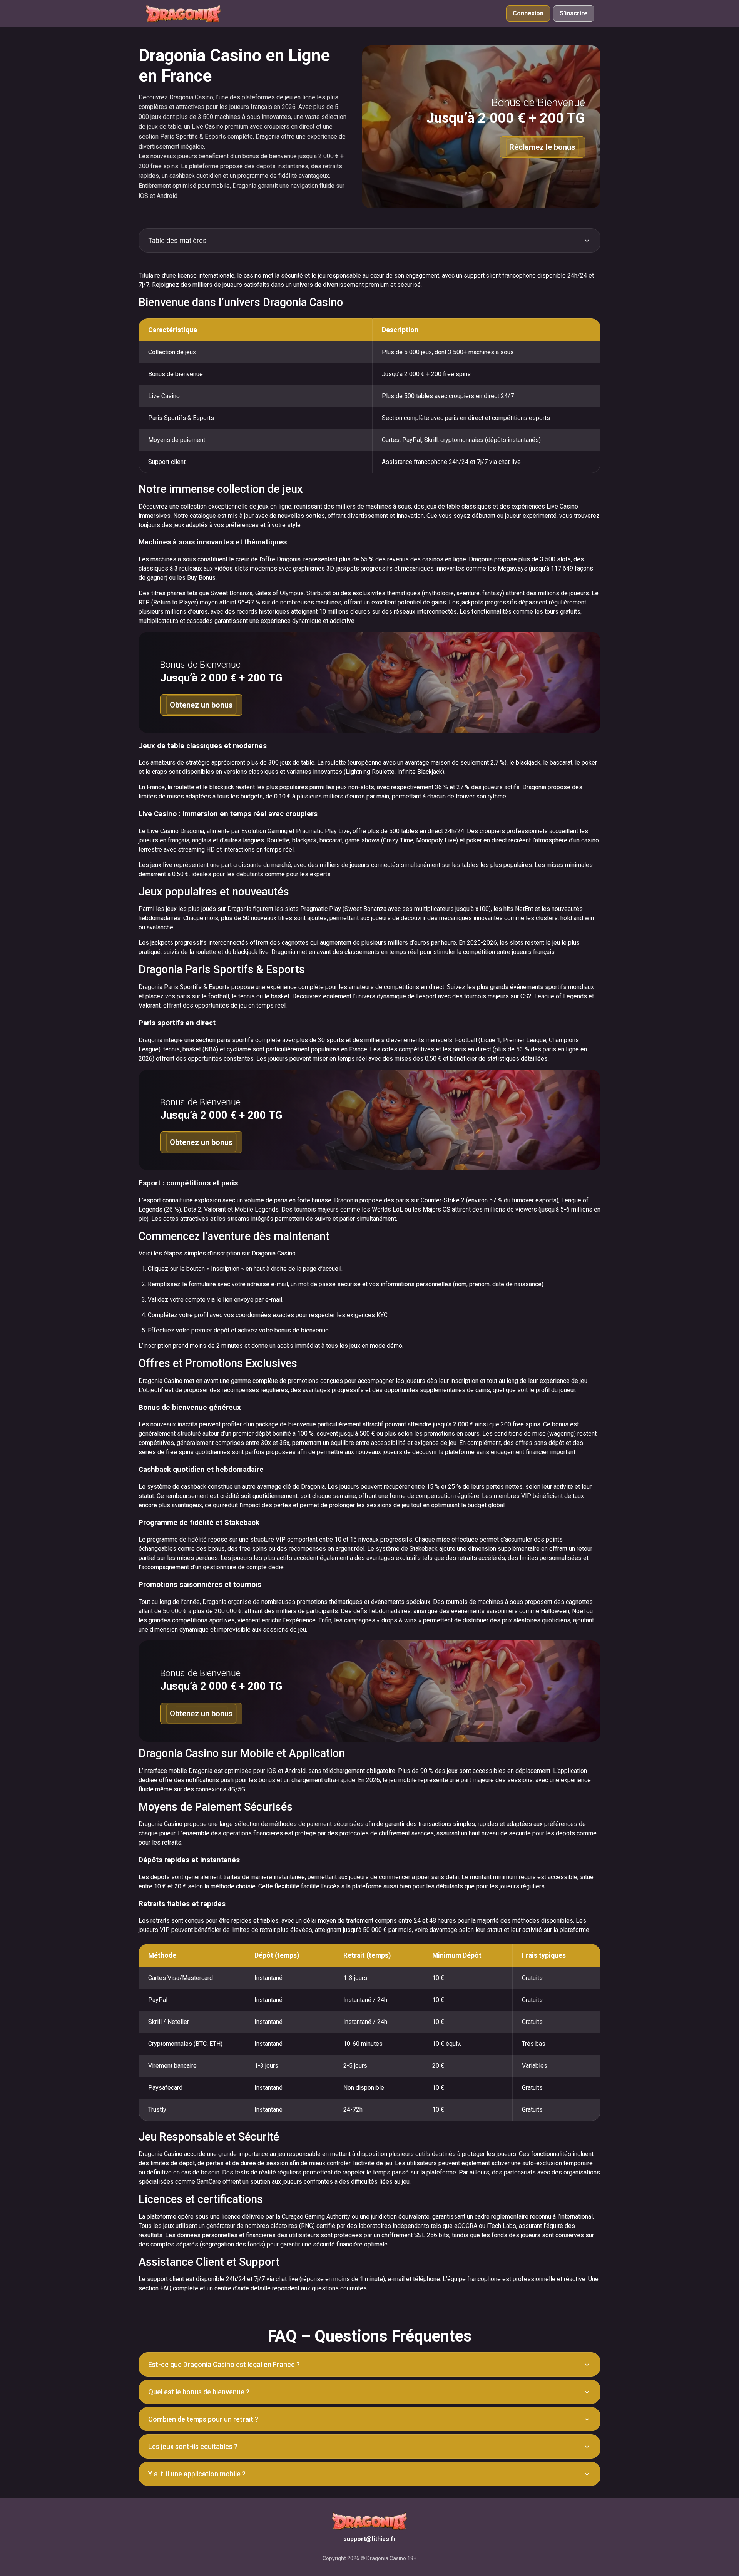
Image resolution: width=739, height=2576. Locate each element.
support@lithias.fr (370, 2539)
